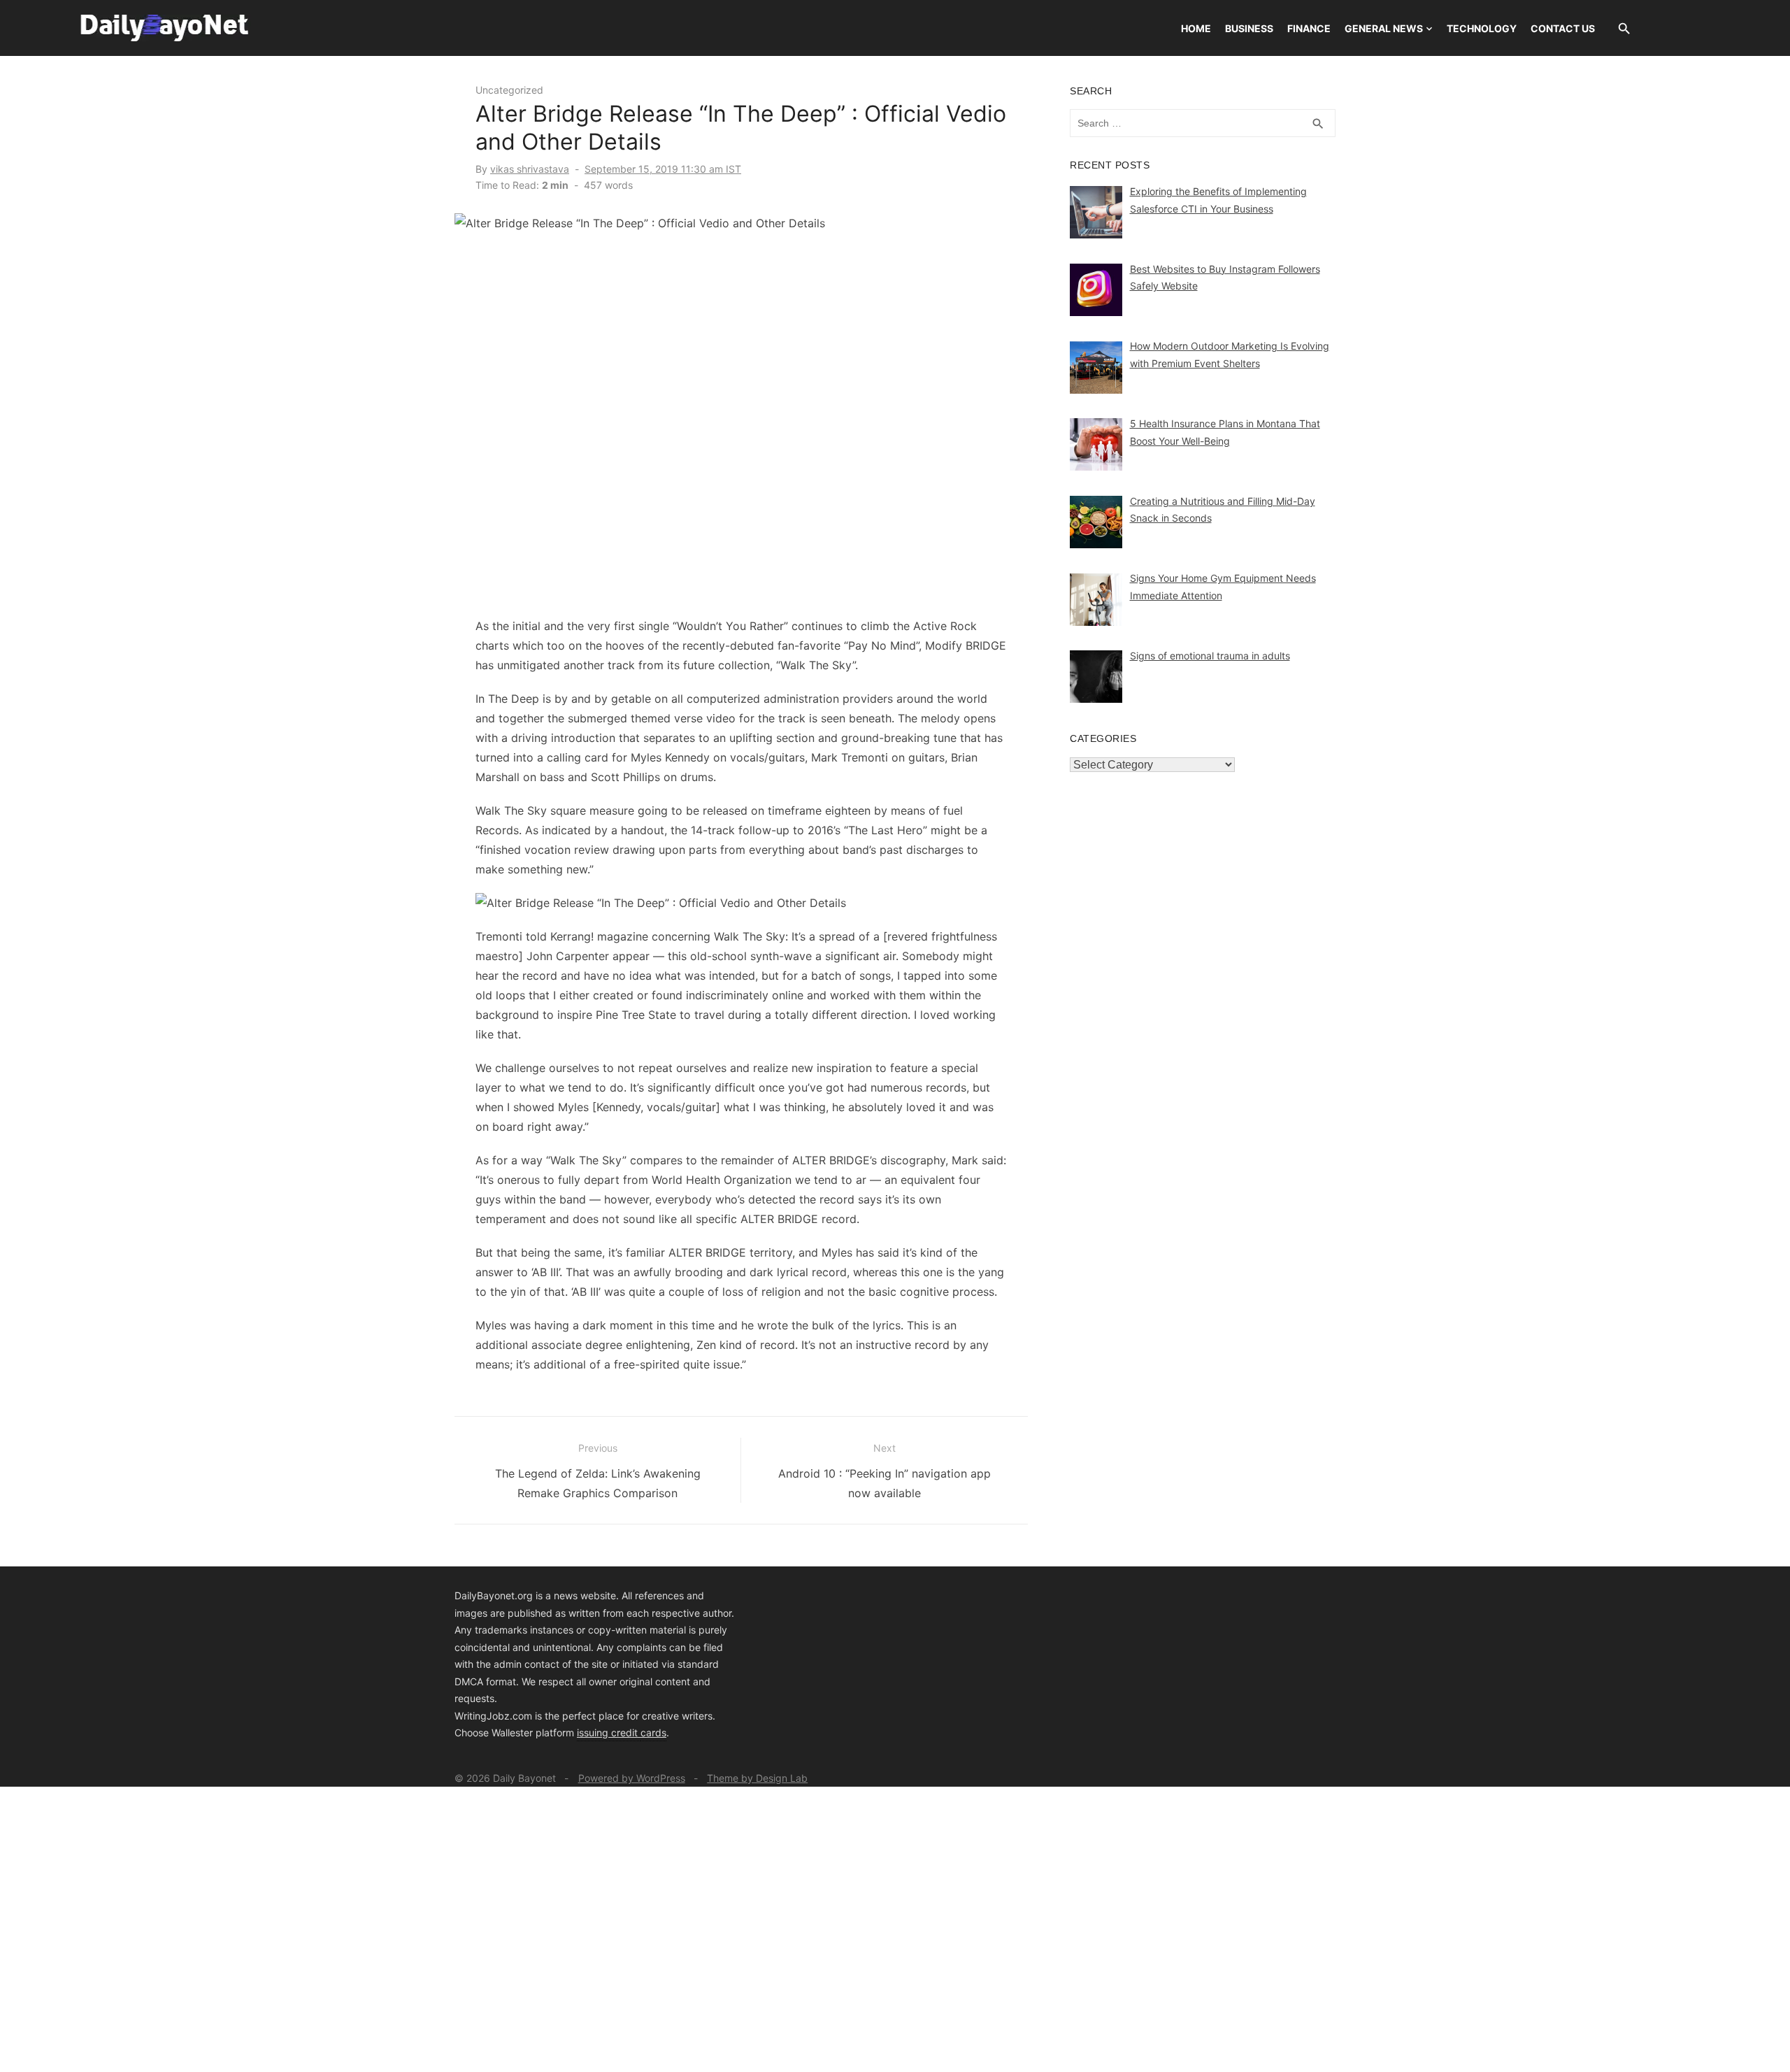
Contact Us (1563, 28)
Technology (1482, 28)
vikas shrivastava (530, 169)
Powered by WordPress (632, 1778)
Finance (1309, 28)
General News (1384, 28)
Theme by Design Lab (757, 1778)
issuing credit (609, 1732)
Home (1196, 28)
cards (653, 1732)
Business (1249, 28)
